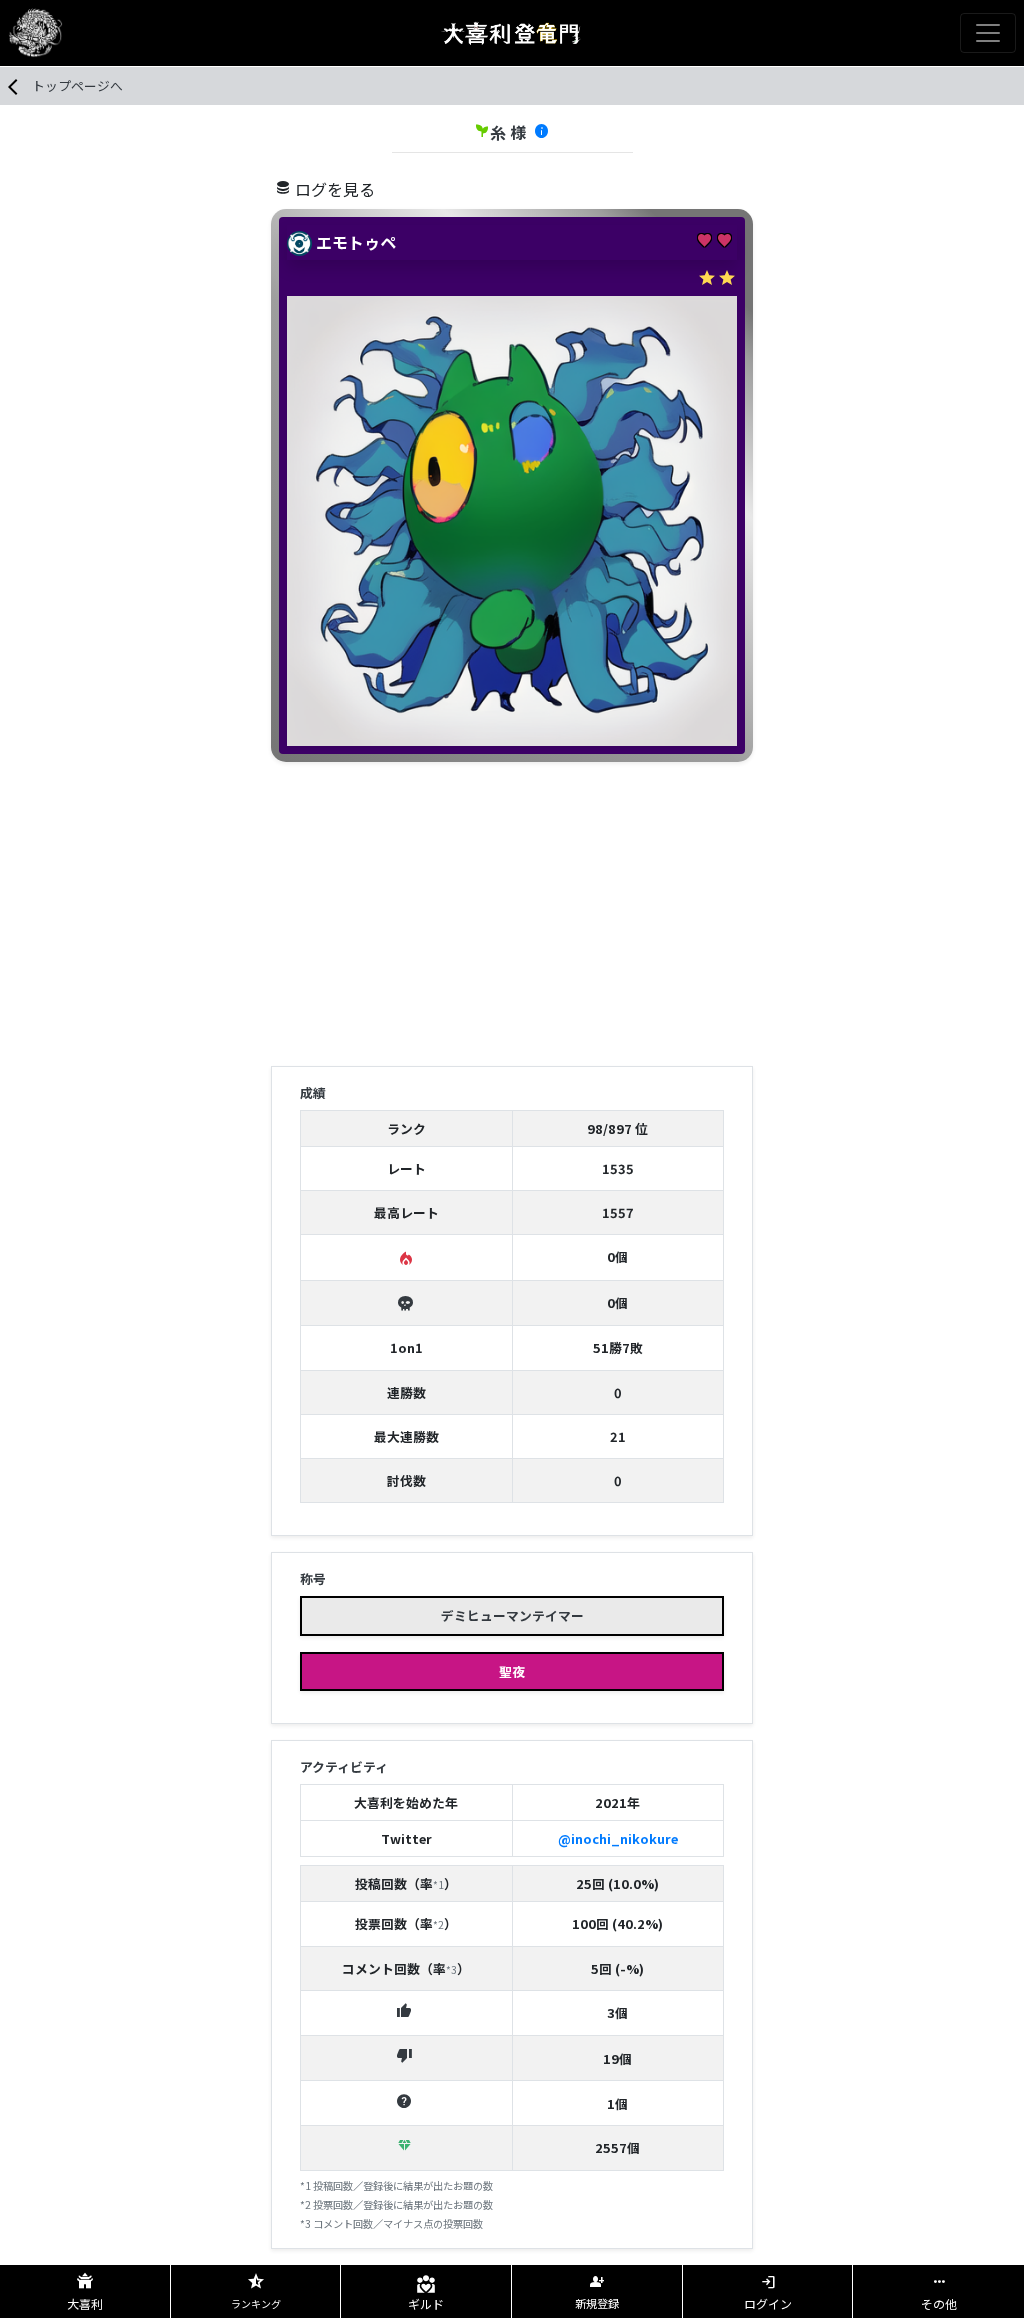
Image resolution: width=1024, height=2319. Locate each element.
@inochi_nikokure (618, 1838)
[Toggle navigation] (988, 33)
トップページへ (77, 85)
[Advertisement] (512, 918)
